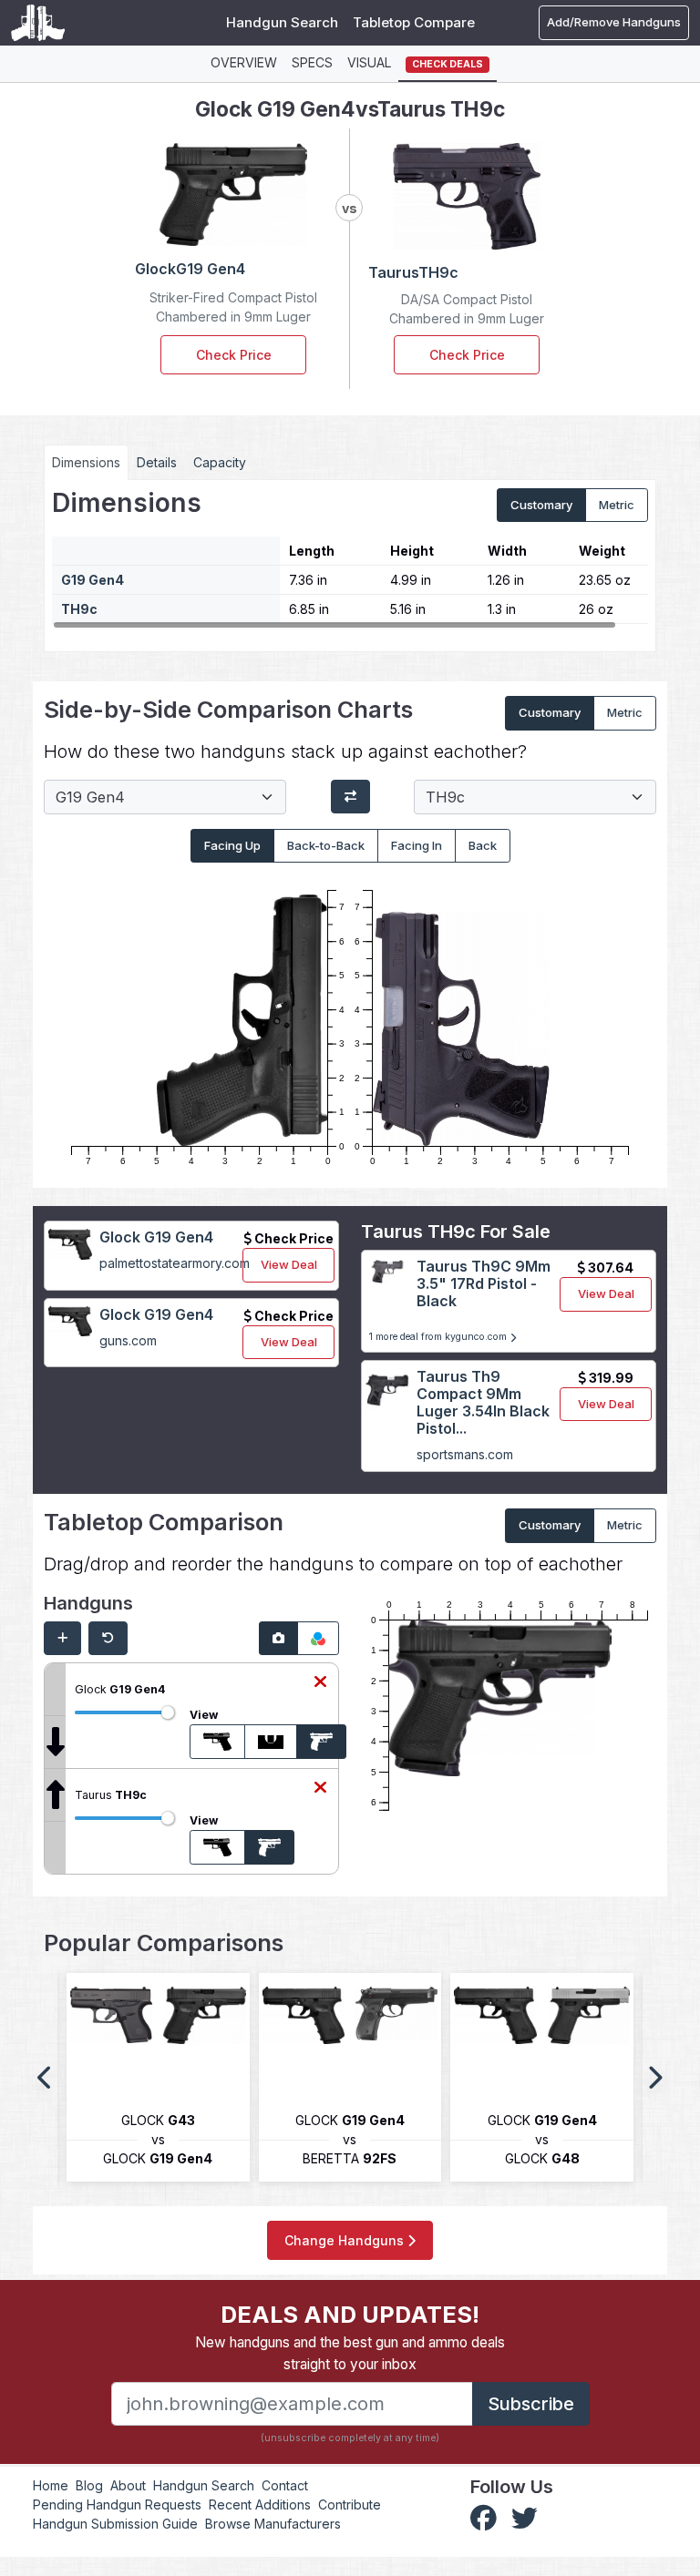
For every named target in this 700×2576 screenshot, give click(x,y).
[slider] (168, 1712)
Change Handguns (346, 2240)
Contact (285, 2485)
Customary (541, 505)
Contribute (350, 2504)
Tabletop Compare (414, 22)
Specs (312, 62)
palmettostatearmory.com (175, 1263)
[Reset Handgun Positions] (108, 1639)
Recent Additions (260, 2504)
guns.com (128, 1340)
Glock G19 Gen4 (156, 1237)
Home (51, 2485)
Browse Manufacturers (273, 2524)
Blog (89, 2485)
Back (483, 845)
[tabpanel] (350, 559)
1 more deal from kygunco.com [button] (439, 1337)
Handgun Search (282, 22)
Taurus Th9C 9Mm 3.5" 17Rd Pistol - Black (484, 1283)
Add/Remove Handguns (614, 22)
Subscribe (531, 2404)
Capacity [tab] (220, 462)
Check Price (234, 355)
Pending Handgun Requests (117, 2504)
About (128, 2485)
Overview (244, 62)
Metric (617, 505)
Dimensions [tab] (86, 462)
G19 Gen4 (93, 580)
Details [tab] (157, 462)
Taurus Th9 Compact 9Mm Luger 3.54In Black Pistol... (483, 1403)
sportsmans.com (465, 1454)
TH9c (79, 609)
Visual (369, 62)
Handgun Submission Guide (115, 2524)
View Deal (289, 1264)
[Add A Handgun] (62, 1639)
